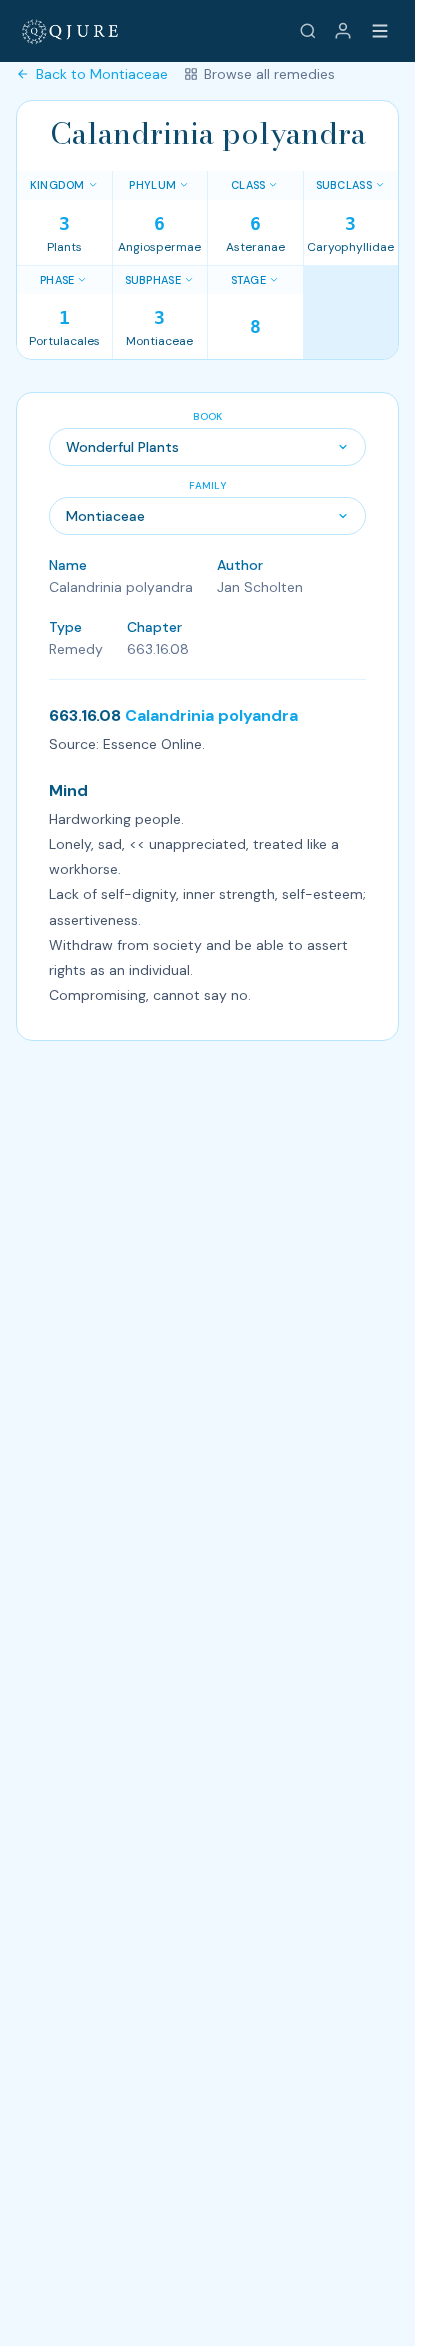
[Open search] (308, 31)
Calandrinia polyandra (211, 715)
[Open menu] (380, 31)
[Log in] (343, 31)
